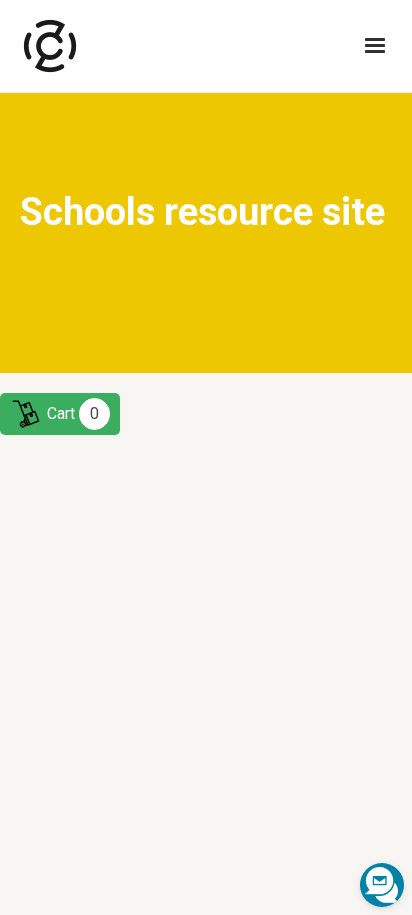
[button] (375, 46)
